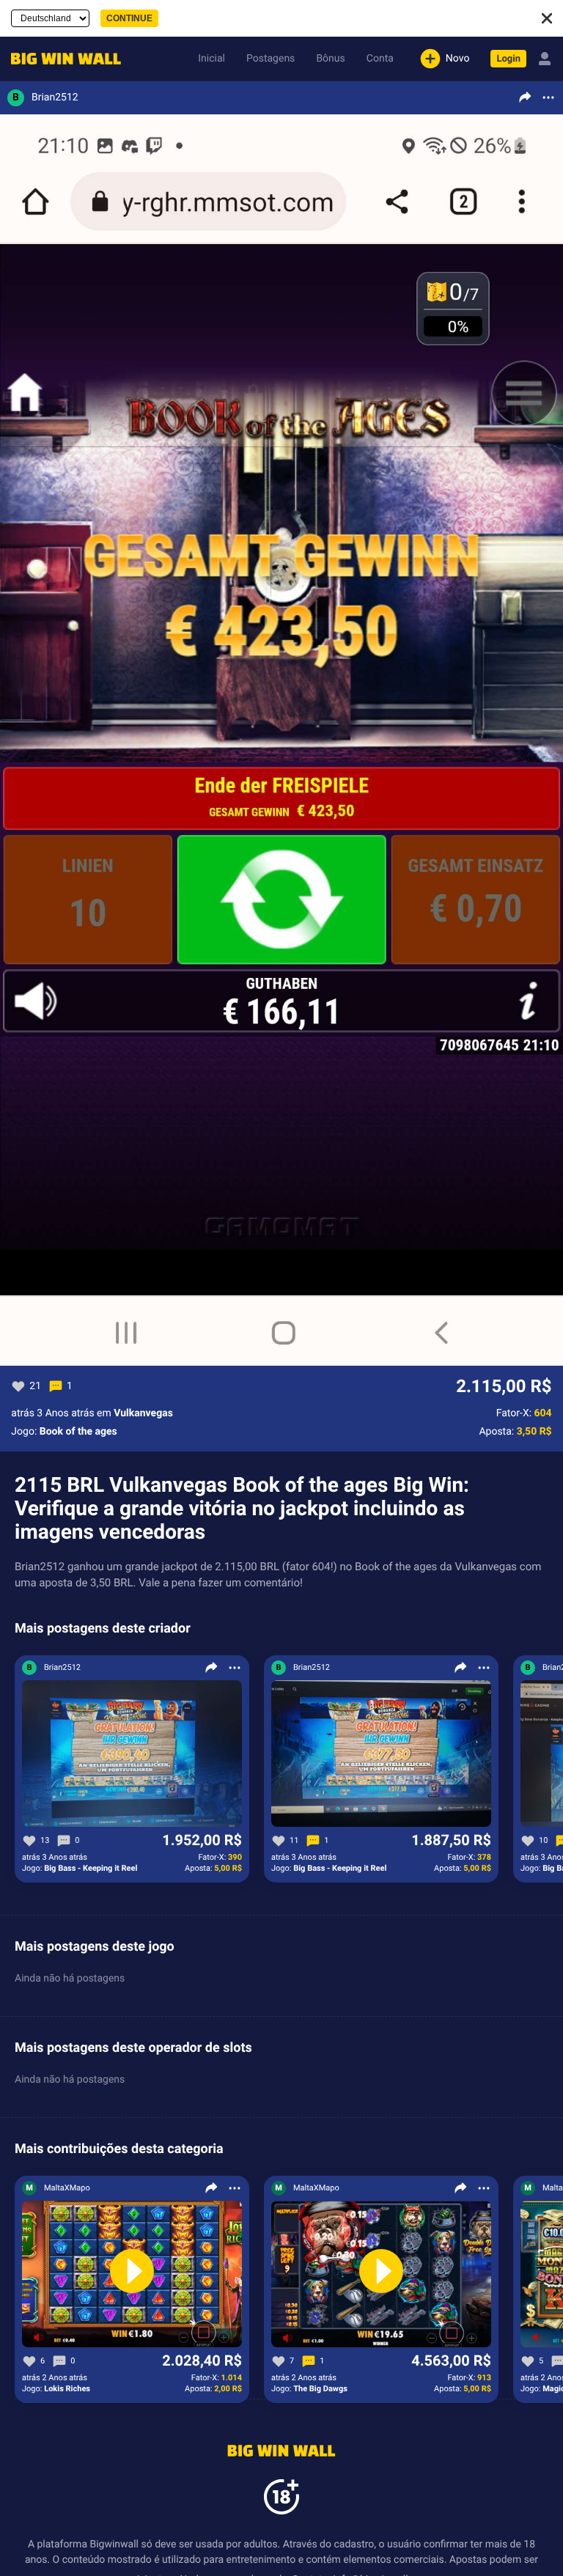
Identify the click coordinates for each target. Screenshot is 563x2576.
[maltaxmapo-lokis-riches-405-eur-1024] (132, 2275)
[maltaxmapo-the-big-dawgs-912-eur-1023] (381, 2275)
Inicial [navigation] (211, 59)
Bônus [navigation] (330, 59)
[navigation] (62, 59)
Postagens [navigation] (271, 59)
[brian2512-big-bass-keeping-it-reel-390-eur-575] (132, 1754)
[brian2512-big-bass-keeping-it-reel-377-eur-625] (381, 1754)
